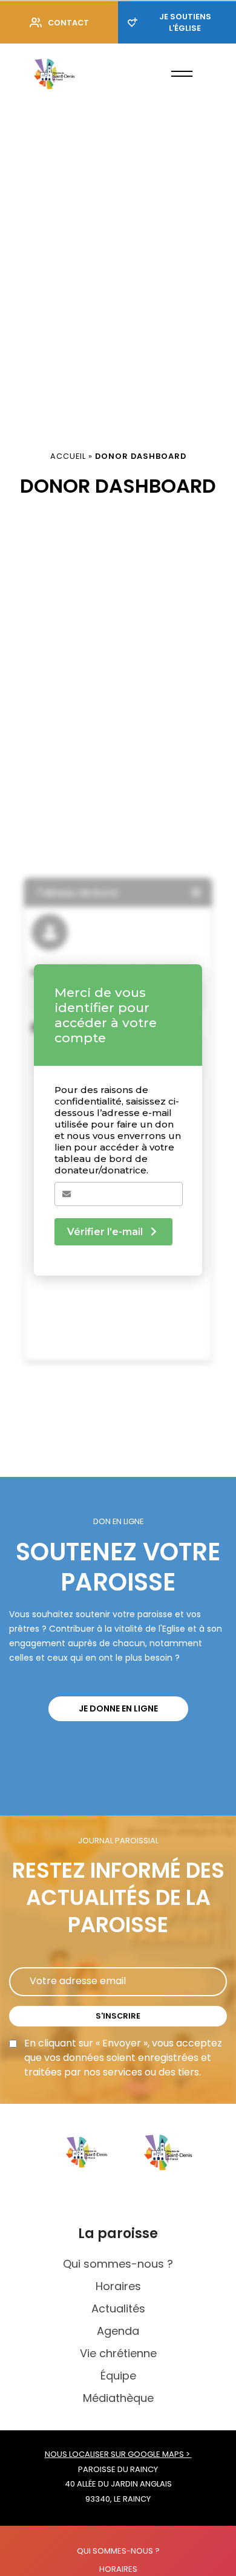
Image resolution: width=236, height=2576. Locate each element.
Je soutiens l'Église (185, 22)
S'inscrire (118, 2016)
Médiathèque (118, 2398)
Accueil (68, 456)
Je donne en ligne (118, 1708)
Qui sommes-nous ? (118, 2264)
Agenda (118, 2331)
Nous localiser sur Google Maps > (118, 2454)
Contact (68, 23)
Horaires (118, 2286)
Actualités (118, 2308)
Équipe (118, 2376)
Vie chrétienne (118, 2353)
